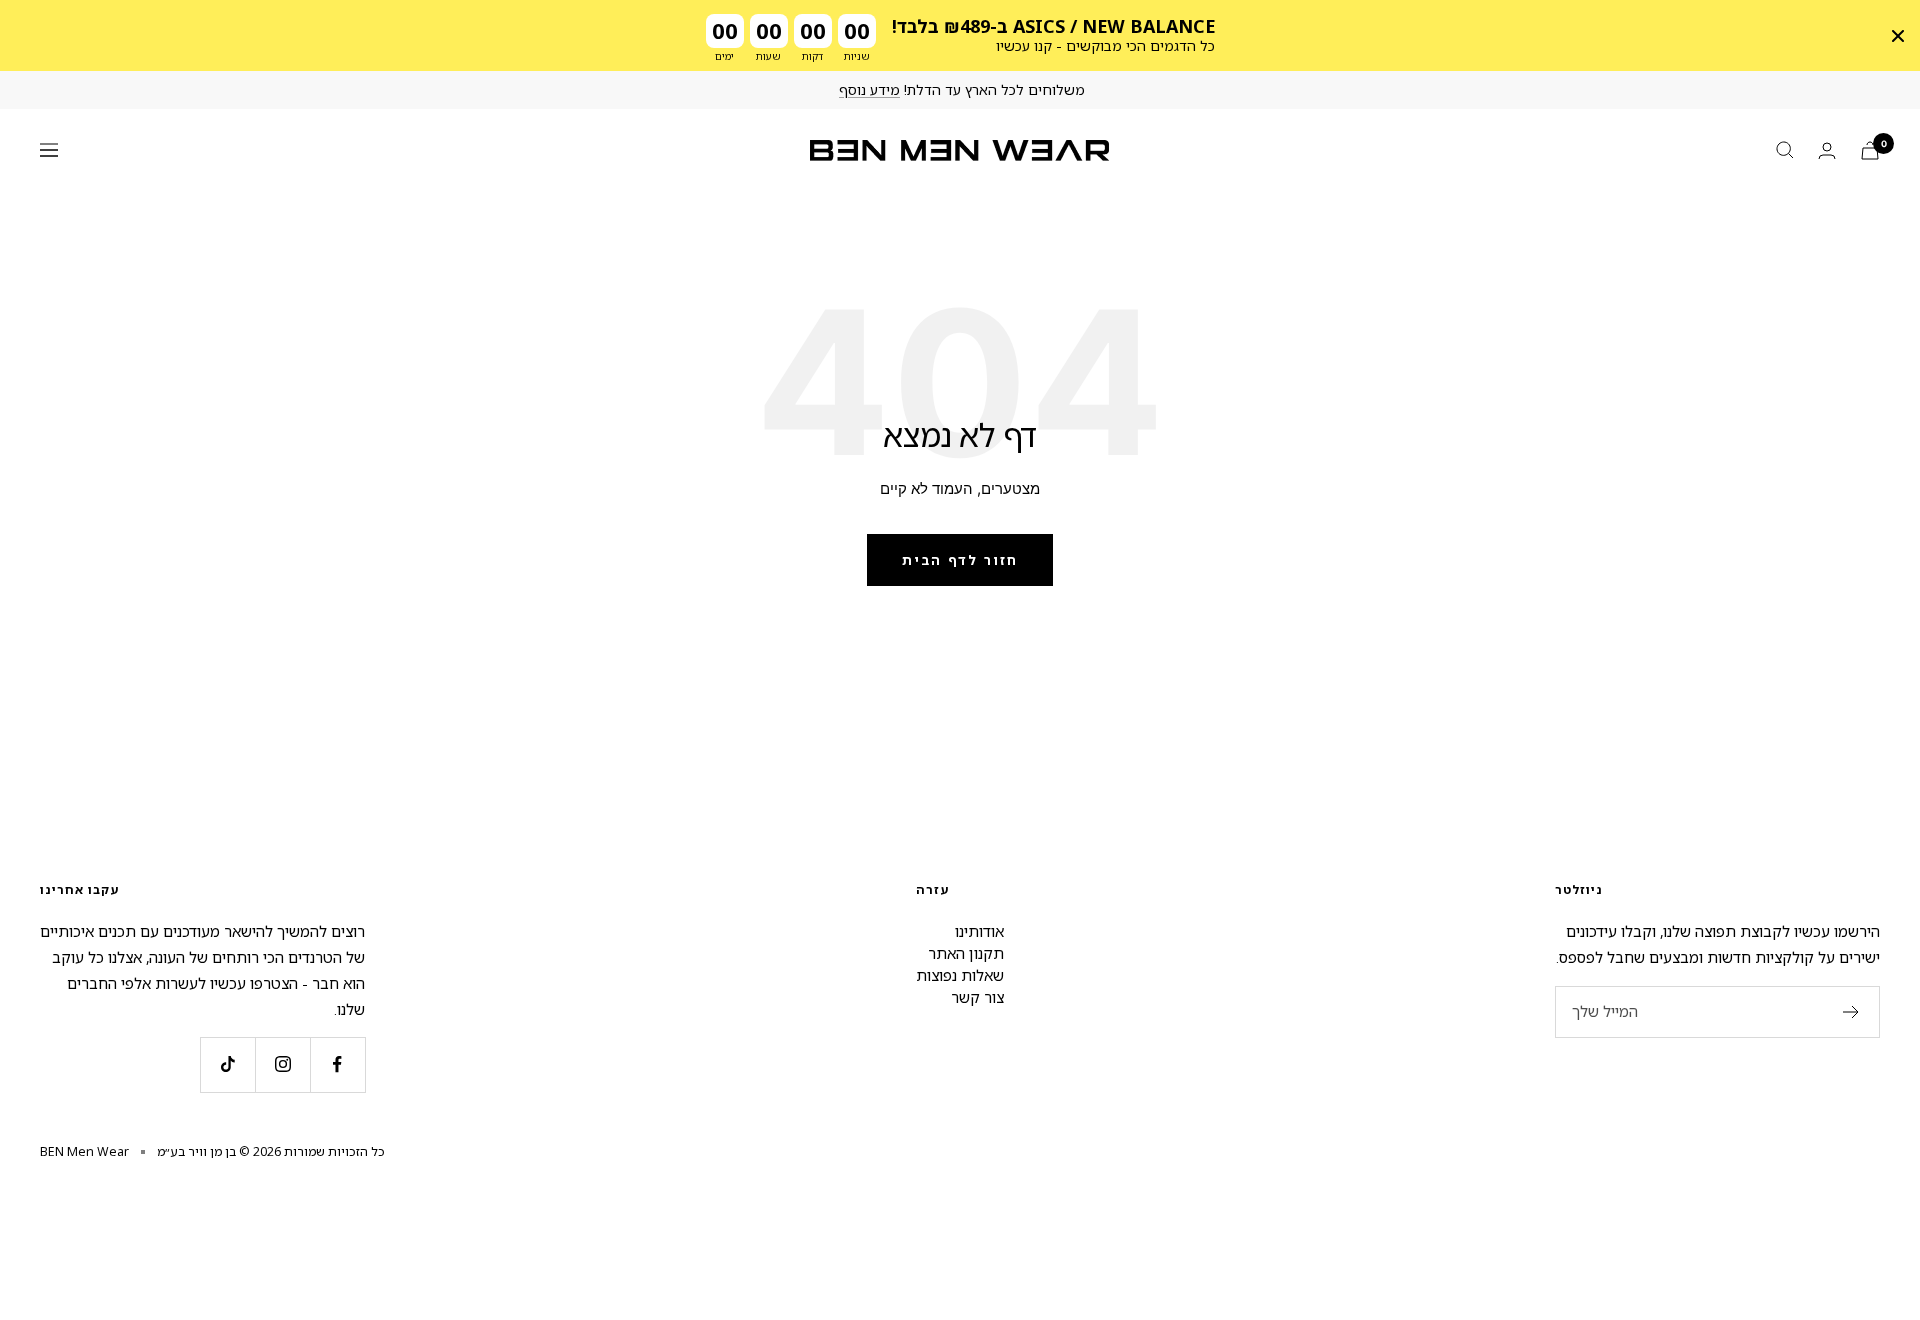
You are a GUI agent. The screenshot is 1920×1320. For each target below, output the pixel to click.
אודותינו (979, 931)
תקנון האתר (966, 953)
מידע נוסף (869, 89)
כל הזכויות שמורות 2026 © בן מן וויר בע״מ (271, 1151)
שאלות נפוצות (960, 975)
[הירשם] (1851, 1012)
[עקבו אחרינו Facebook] (337, 1064)
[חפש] (1785, 150)
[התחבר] (1827, 150)
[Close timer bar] (1898, 36)
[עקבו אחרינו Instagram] (282, 1064)
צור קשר (977, 997)
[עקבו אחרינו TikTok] (227, 1064)
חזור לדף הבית (960, 560)
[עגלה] (1870, 150)
